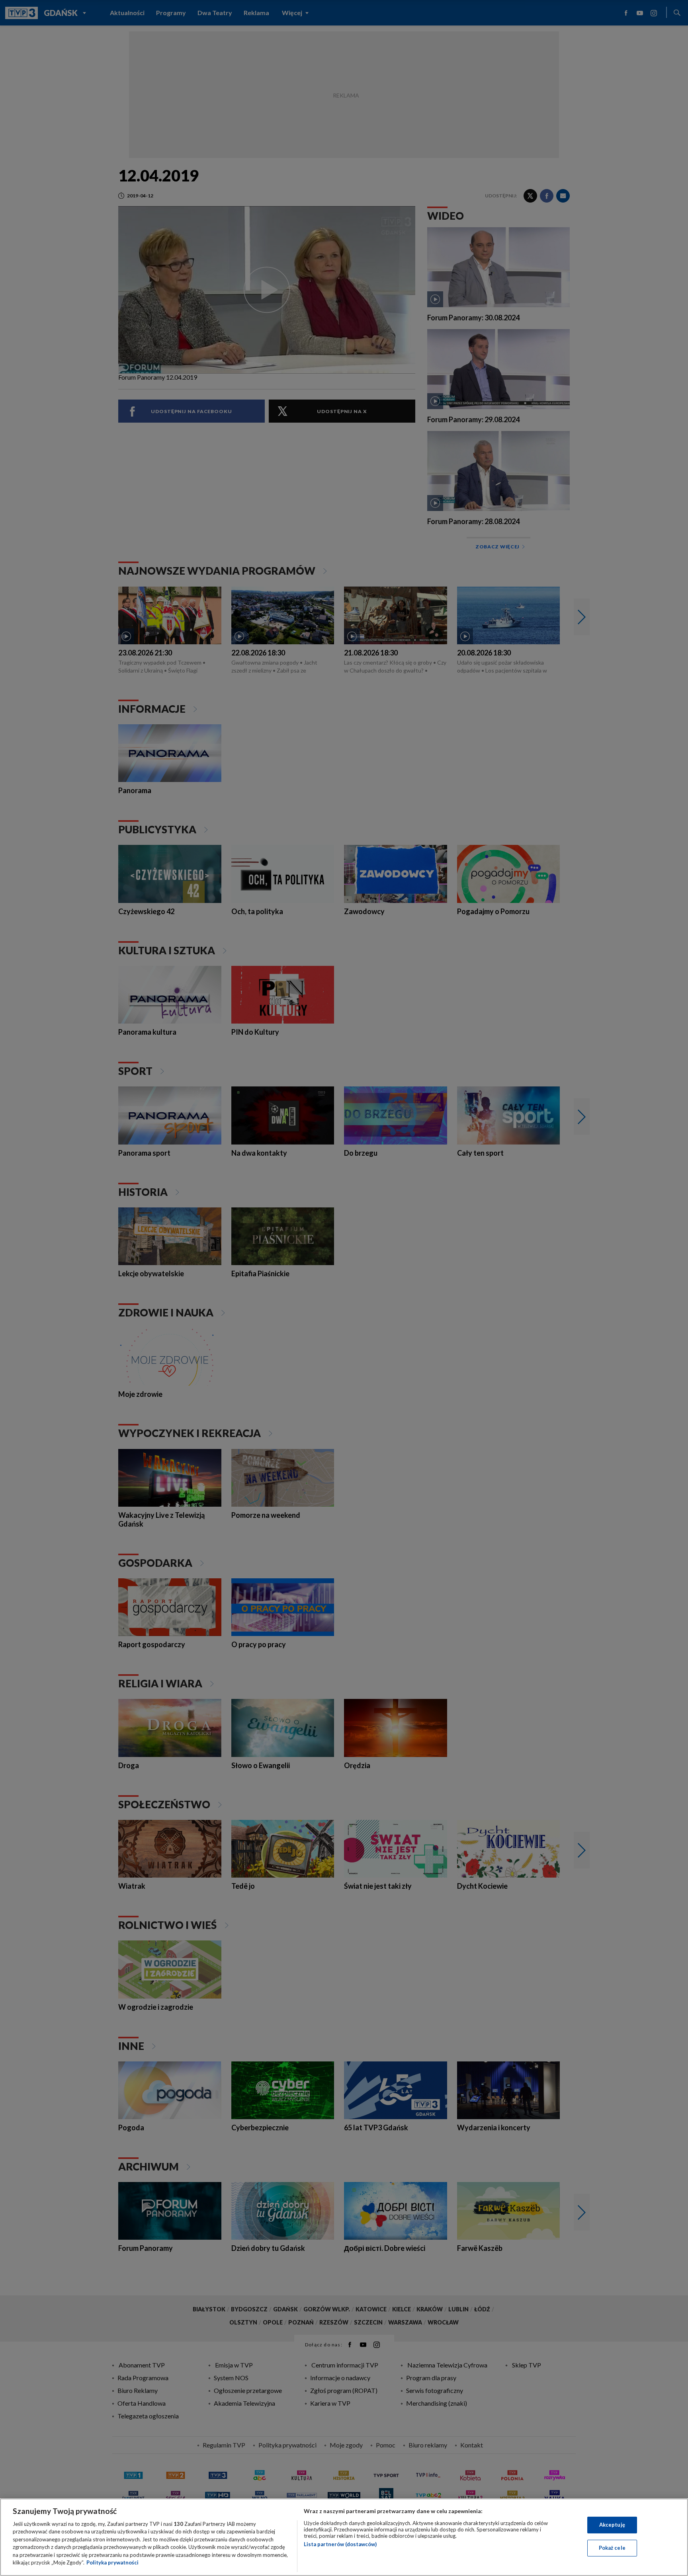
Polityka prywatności (112, 2562)
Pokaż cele (612, 2548)
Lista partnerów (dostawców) (340, 2544)
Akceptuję (612, 2525)
